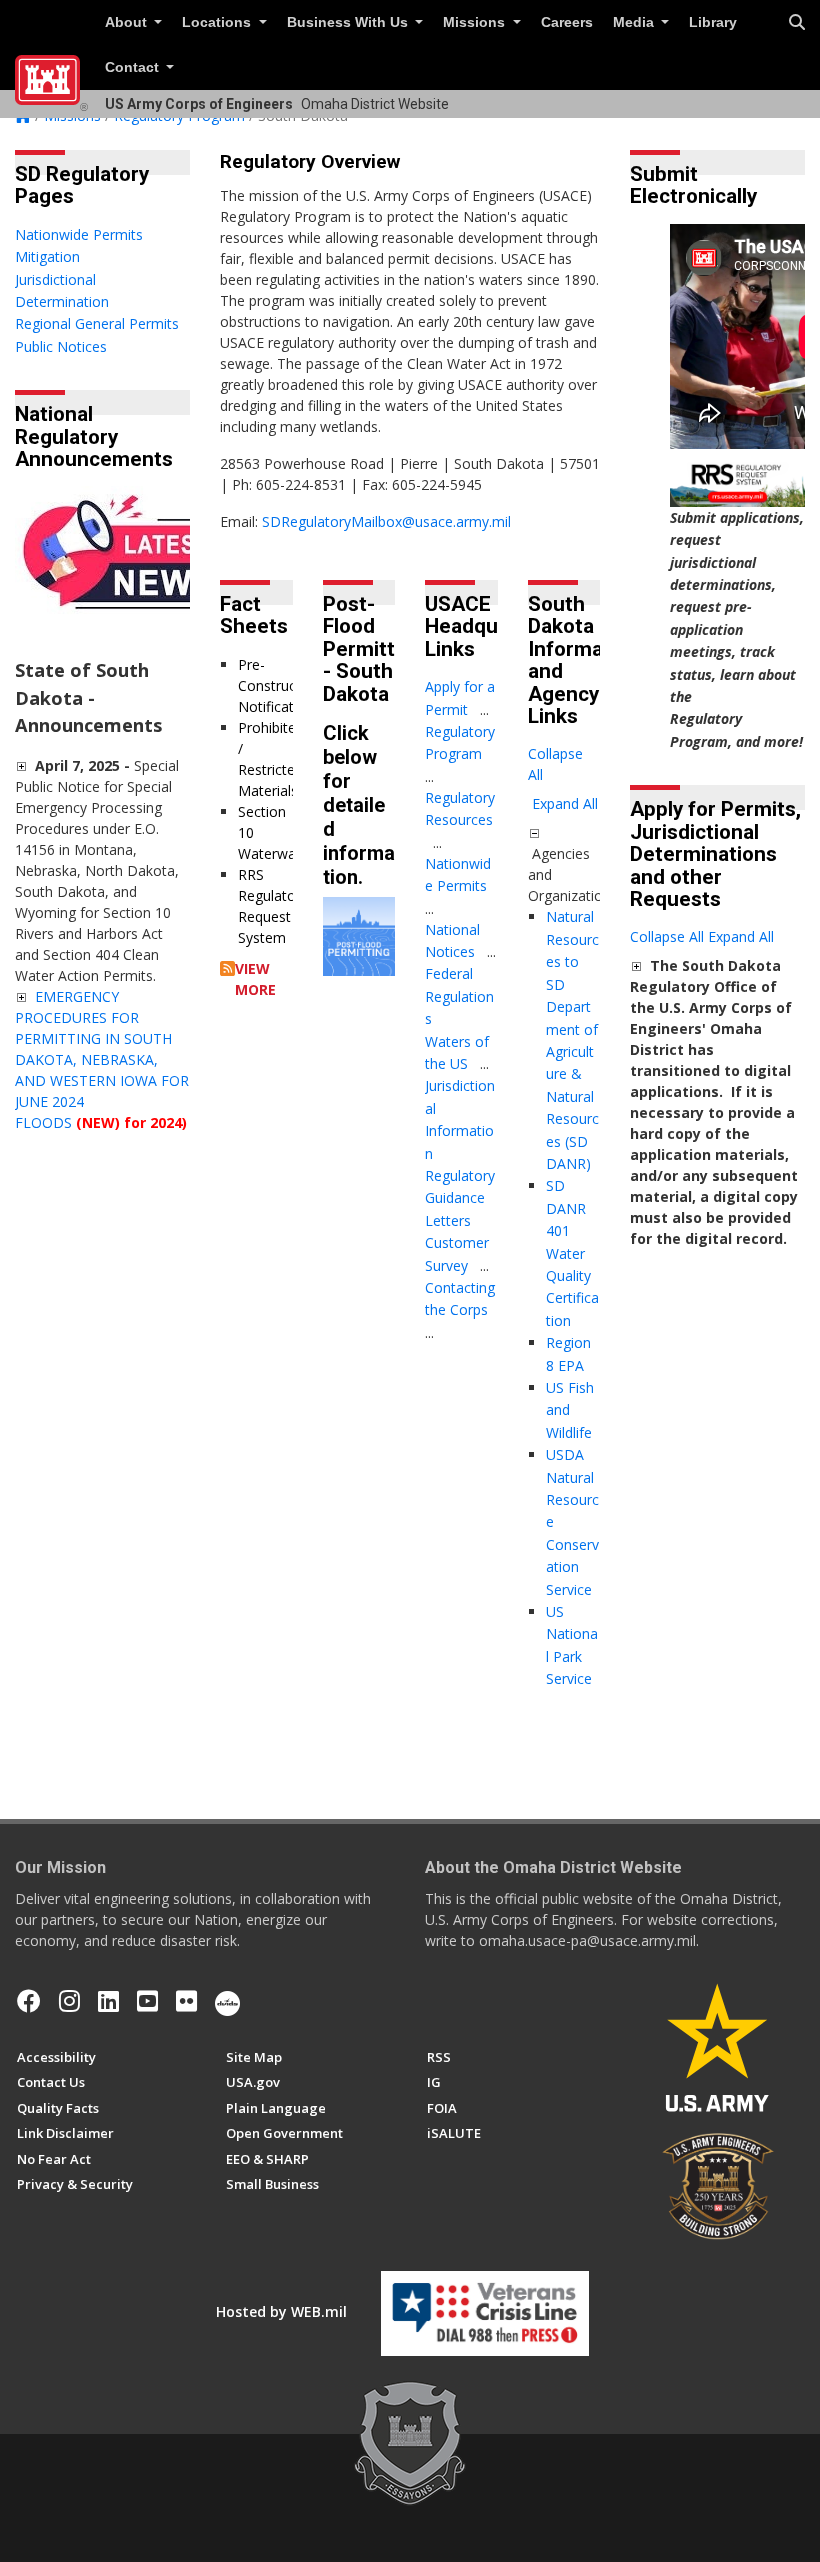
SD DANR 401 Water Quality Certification (572, 1252)
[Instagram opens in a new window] (69, 2001)
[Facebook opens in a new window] (29, 2001)
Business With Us (349, 22)
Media (635, 22)
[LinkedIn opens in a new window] (108, 2001)
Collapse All (555, 764)
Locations (218, 22)
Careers (567, 22)
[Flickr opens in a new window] (186, 2001)
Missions (476, 22)
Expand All (565, 803)
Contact (134, 67)
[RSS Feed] (227, 968)
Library (713, 22)
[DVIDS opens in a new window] (227, 2001)
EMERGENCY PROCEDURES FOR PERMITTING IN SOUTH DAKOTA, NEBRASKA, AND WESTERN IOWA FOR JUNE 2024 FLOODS (102, 1059)
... (484, 709)
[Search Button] (797, 23)
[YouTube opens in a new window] (147, 2001)
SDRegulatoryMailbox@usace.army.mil (386, 521)
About (128, 22)
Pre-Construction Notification (279, 685)
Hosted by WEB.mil (281, 2311)
